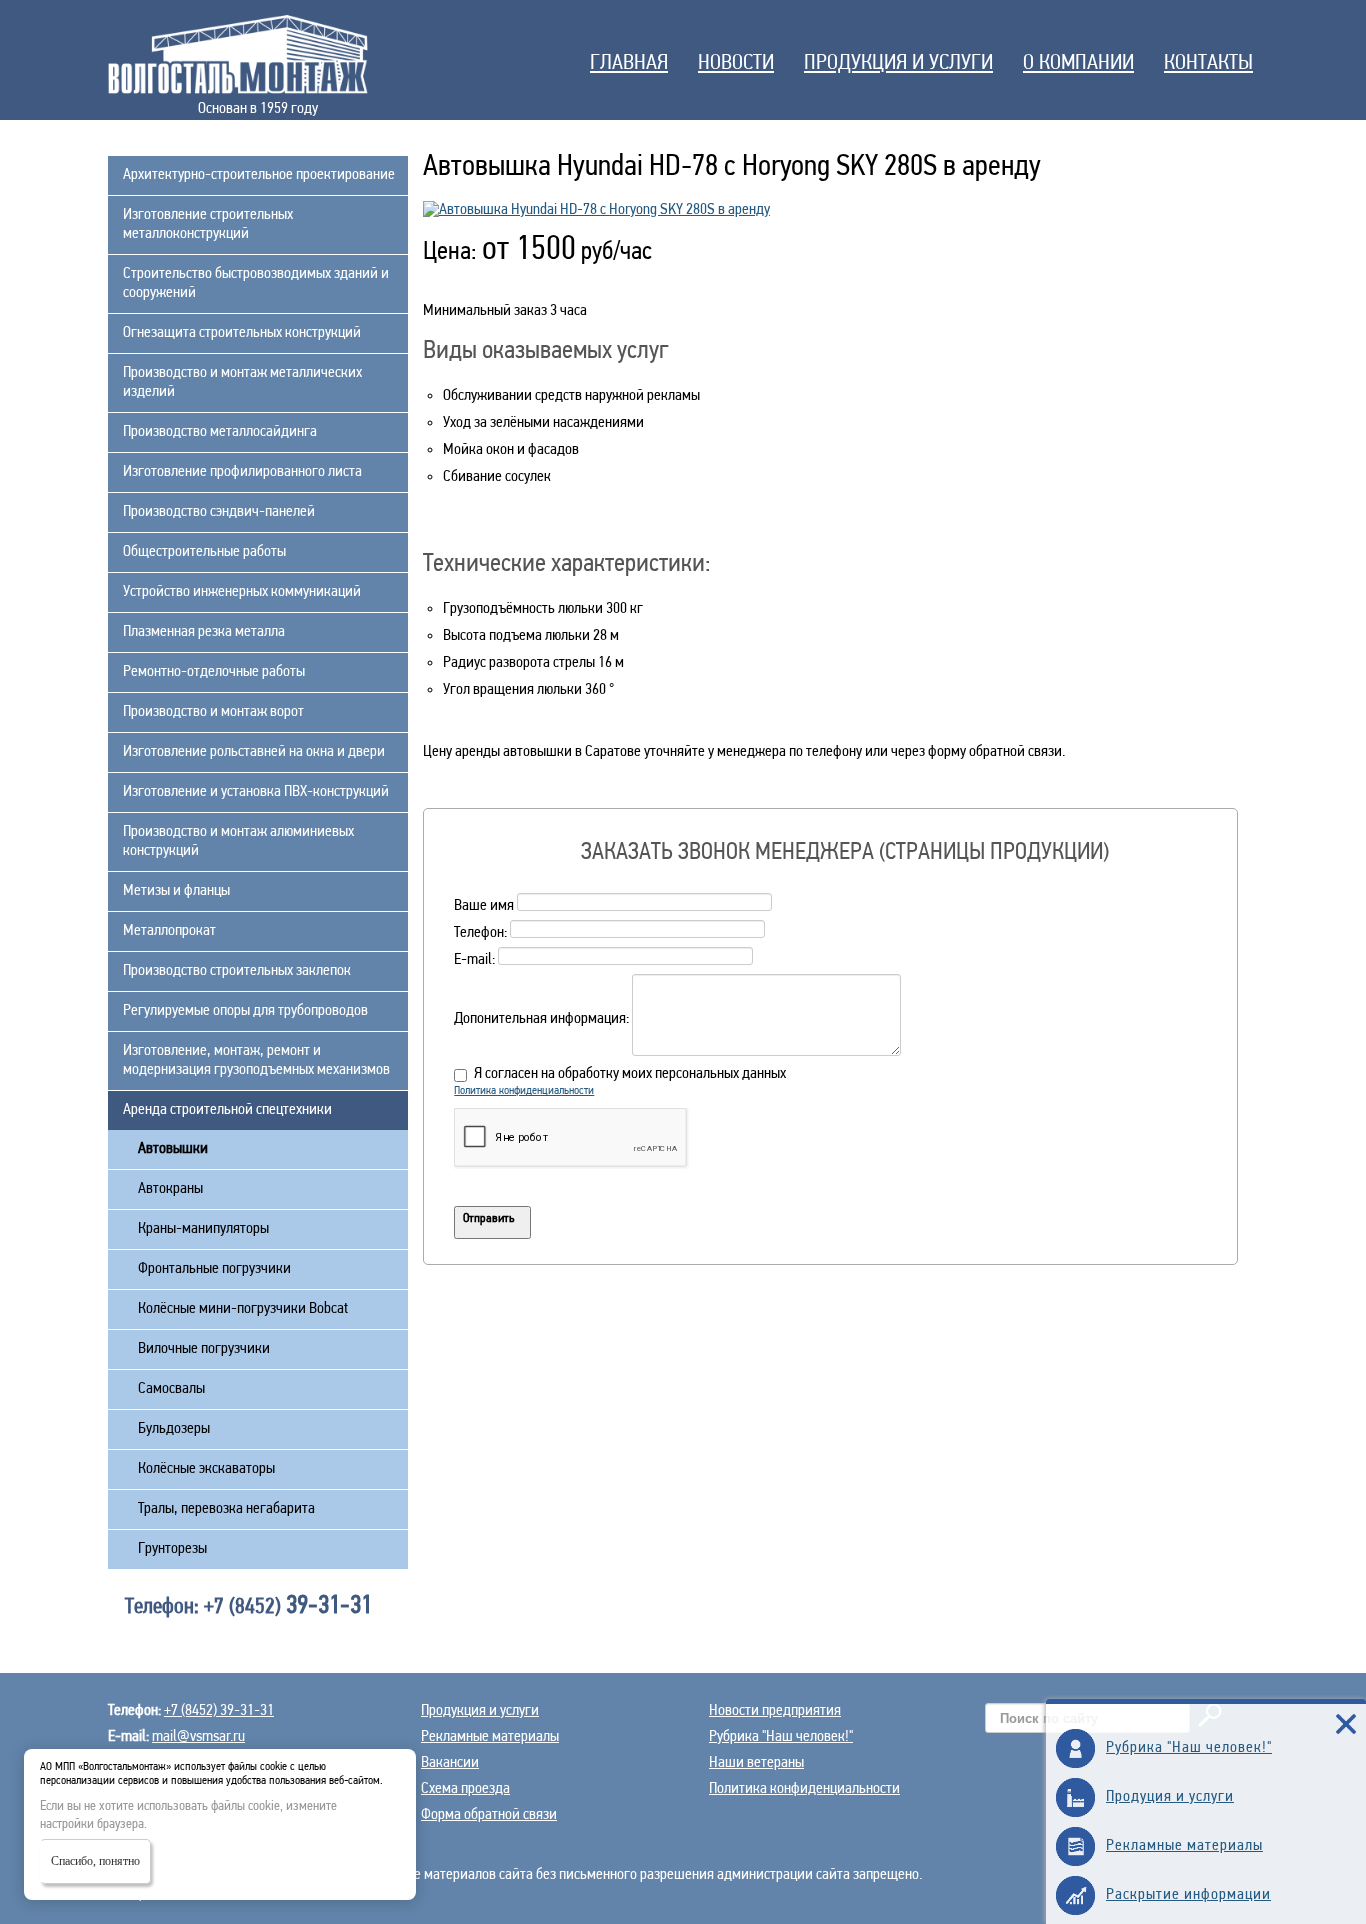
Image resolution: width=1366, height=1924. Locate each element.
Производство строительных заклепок (237, 971)
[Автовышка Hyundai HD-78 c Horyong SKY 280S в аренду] (596, 210)
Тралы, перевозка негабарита (226, 1509)
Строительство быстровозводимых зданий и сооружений (256, 283)
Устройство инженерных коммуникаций (242, 592)
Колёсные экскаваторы (206, 1469)
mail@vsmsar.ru (198, 1737)
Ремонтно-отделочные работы (214, 672)
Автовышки (173, 1149)
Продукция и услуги (898, 63)
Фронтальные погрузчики (214, 1269)
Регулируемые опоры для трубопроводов (245, 1011)
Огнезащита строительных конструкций (242, 333)
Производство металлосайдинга (220, 432)
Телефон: (480, 934)
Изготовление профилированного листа (242, 472)
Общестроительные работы (204, 552)
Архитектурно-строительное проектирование (259, 175)
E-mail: (474, 961)
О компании (1078, 63)
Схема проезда (465, 1789)
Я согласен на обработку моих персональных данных (630, 1074)
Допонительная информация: (541, 1020)
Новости (736, 63)
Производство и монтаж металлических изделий (242, 382)
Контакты (1208, 63)
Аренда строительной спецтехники (227, 1110)
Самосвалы (171, 1389)
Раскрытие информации (1188, 1895)
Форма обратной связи (489, 1815)
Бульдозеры (174, 1429)
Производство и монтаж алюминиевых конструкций (238, 841)
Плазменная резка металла (204, 632)
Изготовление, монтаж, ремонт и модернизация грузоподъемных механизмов (256, 1060)
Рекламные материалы (490, 1737)
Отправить (488, 1218)
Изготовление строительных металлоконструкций (208, 224)
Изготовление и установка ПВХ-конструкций (256, 792)
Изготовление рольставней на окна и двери (254, 752)
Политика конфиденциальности (524, 1091)
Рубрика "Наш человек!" (781, 1737)
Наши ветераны (756, 1763)
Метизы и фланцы (176, 891)
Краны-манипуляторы (203, 1229)
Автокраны (170, 1189)
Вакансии (450, 1763)
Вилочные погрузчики (204, 1349)
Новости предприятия (775, 1711)
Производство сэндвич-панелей (219, 512)
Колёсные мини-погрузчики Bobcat (243, 1309)
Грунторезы (172, 1549)
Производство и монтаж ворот (213, 712)
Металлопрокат (169, 931)
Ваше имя (484, 907)
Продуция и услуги (1170, 1797)
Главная (629, 63)
